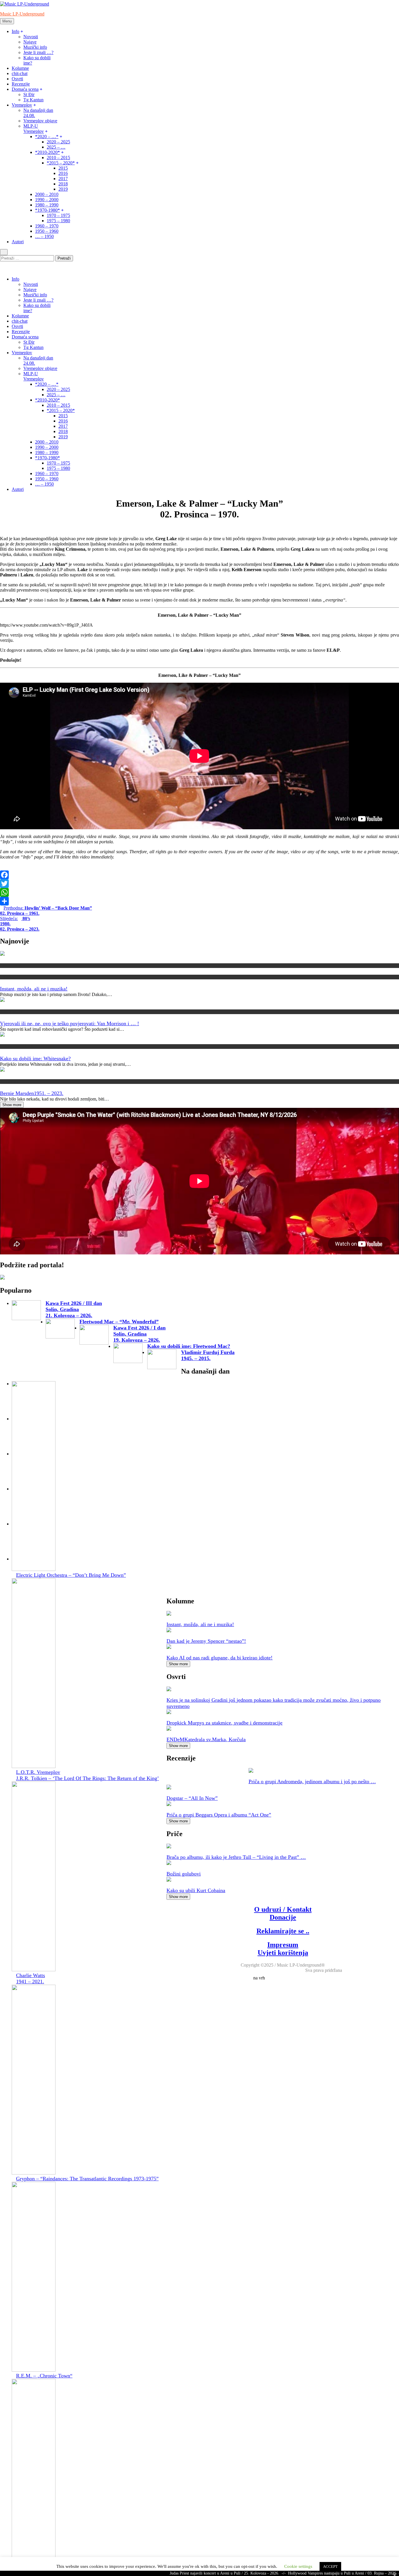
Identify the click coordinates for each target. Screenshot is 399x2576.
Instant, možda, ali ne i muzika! (34, 989)
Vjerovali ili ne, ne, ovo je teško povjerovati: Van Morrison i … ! (70, 1023)
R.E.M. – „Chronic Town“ (44, 2376)
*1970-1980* (47, 210)
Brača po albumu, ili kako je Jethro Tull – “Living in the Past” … (236, 1857)
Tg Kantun (33, 100)
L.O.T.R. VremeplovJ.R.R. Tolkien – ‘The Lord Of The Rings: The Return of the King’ (87, 1775)
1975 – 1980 (58, 221)
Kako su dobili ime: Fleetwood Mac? (189, 1346)
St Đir (29, 94)
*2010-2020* (47, 152)
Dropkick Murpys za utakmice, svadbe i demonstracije (224, 1723)
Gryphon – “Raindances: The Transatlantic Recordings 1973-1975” (87, 2179)
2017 (63, 179)
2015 (63, 168)
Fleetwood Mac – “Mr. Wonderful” (119, 1322)
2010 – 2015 (58, 158)
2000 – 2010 (47, 194)
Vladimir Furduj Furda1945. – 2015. (208, 1355)
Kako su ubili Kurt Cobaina (196, 1890)
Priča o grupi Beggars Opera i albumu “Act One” (219, 1815)
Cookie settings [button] (298, 2566)
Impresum (283, 1945)
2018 (63, 184)
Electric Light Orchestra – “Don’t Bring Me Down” (71, 1575)
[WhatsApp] (199, 892)
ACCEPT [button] (330, 2567)
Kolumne (20, 68)
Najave (30, 42)
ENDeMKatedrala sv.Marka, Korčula (206, 1739)
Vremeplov (22, 105)
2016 (63, 173)
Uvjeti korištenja (283, 1953)
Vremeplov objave (40, 121)
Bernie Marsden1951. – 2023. (32, 1093)
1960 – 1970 (47, 226)
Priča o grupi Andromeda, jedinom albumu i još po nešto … (312, 1781)
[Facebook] (199, 875)
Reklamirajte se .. (283, 1931)
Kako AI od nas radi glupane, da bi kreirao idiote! (220, 1658)
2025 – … (56, 147)
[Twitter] (199, 884)
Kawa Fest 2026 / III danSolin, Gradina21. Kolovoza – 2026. (74, 1309)
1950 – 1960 (47, 231)
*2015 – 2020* (61, 163)
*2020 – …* (47, 137)
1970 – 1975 (58, 215)
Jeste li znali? (11, 1012)
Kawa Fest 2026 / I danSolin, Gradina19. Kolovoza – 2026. (139, 1334)
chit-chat (20, 73)
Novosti (31, 37)
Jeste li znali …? (38, 52)
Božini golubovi (184, 1874)
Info (15, 31)
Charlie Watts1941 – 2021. (31, 1978)
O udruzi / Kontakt (283, 1909)
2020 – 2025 (58, 142)
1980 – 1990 (47, 205)
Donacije (283, 1917)
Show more (12, 1105)
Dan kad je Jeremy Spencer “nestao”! (206, 1641)
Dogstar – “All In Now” (192, 1798)
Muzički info (35, 47)
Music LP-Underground (22, 14)
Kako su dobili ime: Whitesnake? (35, 1058)
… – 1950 (44, 236)
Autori (18, 242)
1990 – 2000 (47, 200)
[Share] (199, 901)
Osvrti (17, 79)
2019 (63, 189)
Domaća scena (25, 89)
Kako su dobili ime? (17, 1046)
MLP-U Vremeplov (34, 129)
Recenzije (21, 84)
